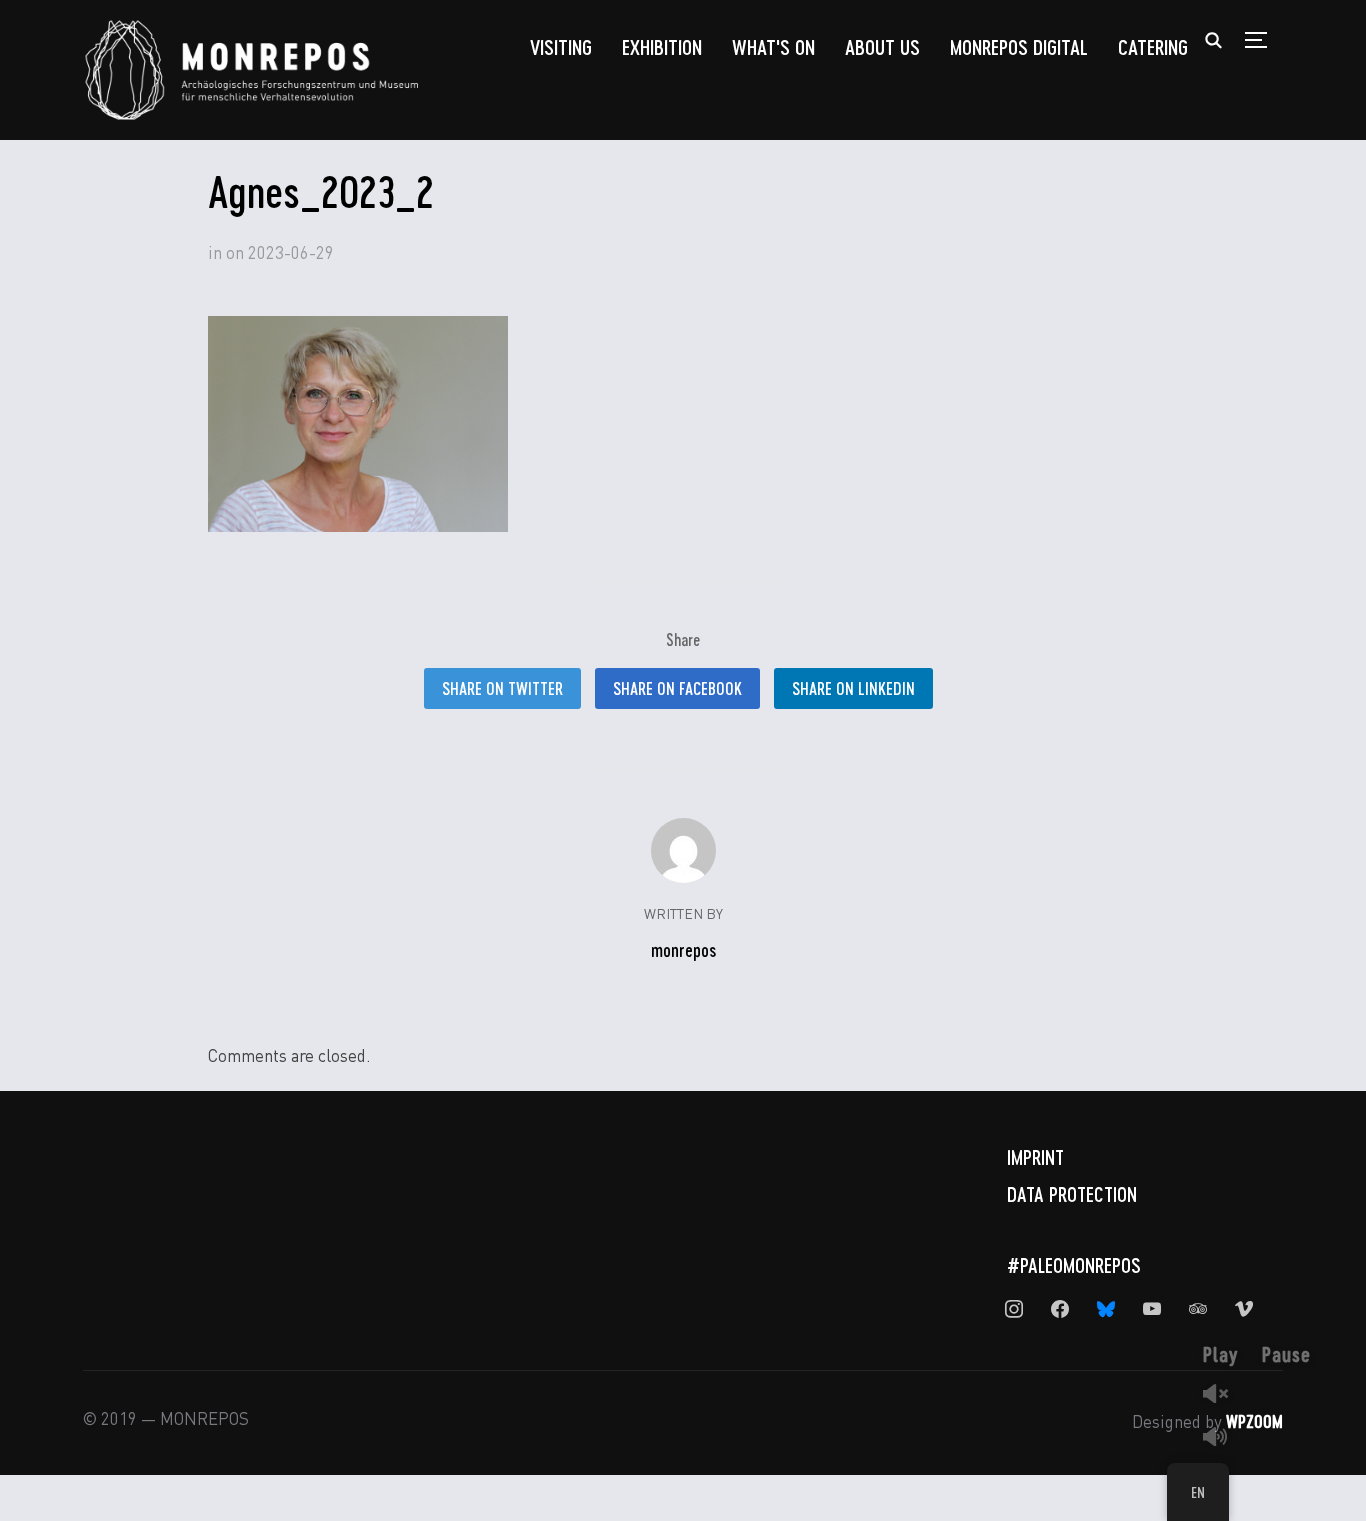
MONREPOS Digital (1019, 46)
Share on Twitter (502, 688)
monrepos (683, 950)
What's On (773, 46)
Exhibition (662, 46)
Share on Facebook (677, 688)
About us (882, 46)
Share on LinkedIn (853, 688)
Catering (1153, 46)
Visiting (561, 46)
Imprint (1035, 1157)
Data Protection (1072, 1194)
